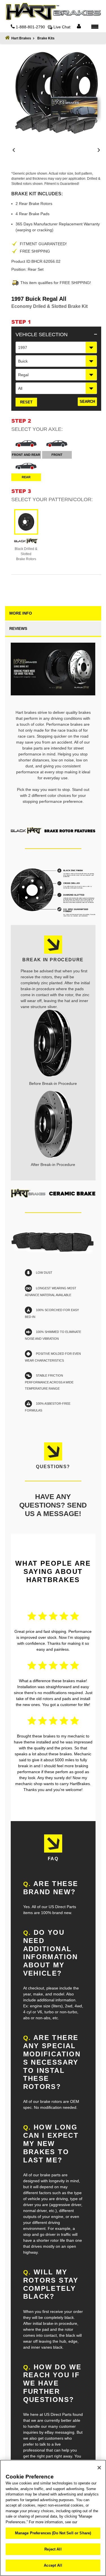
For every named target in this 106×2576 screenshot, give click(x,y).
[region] (53, 2518)
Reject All (53, 2549)
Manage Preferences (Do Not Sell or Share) (53, 2533)
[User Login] (79, 27)
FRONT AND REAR (26, 455)
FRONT (57, 455)
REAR (26, 477)
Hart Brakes (21, 38)
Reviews (18, 628)
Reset (26, 402)
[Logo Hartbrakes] (53, 12)
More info (21, 613)
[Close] (99, 2468)
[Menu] (95, 26)
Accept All (53, 2565)
